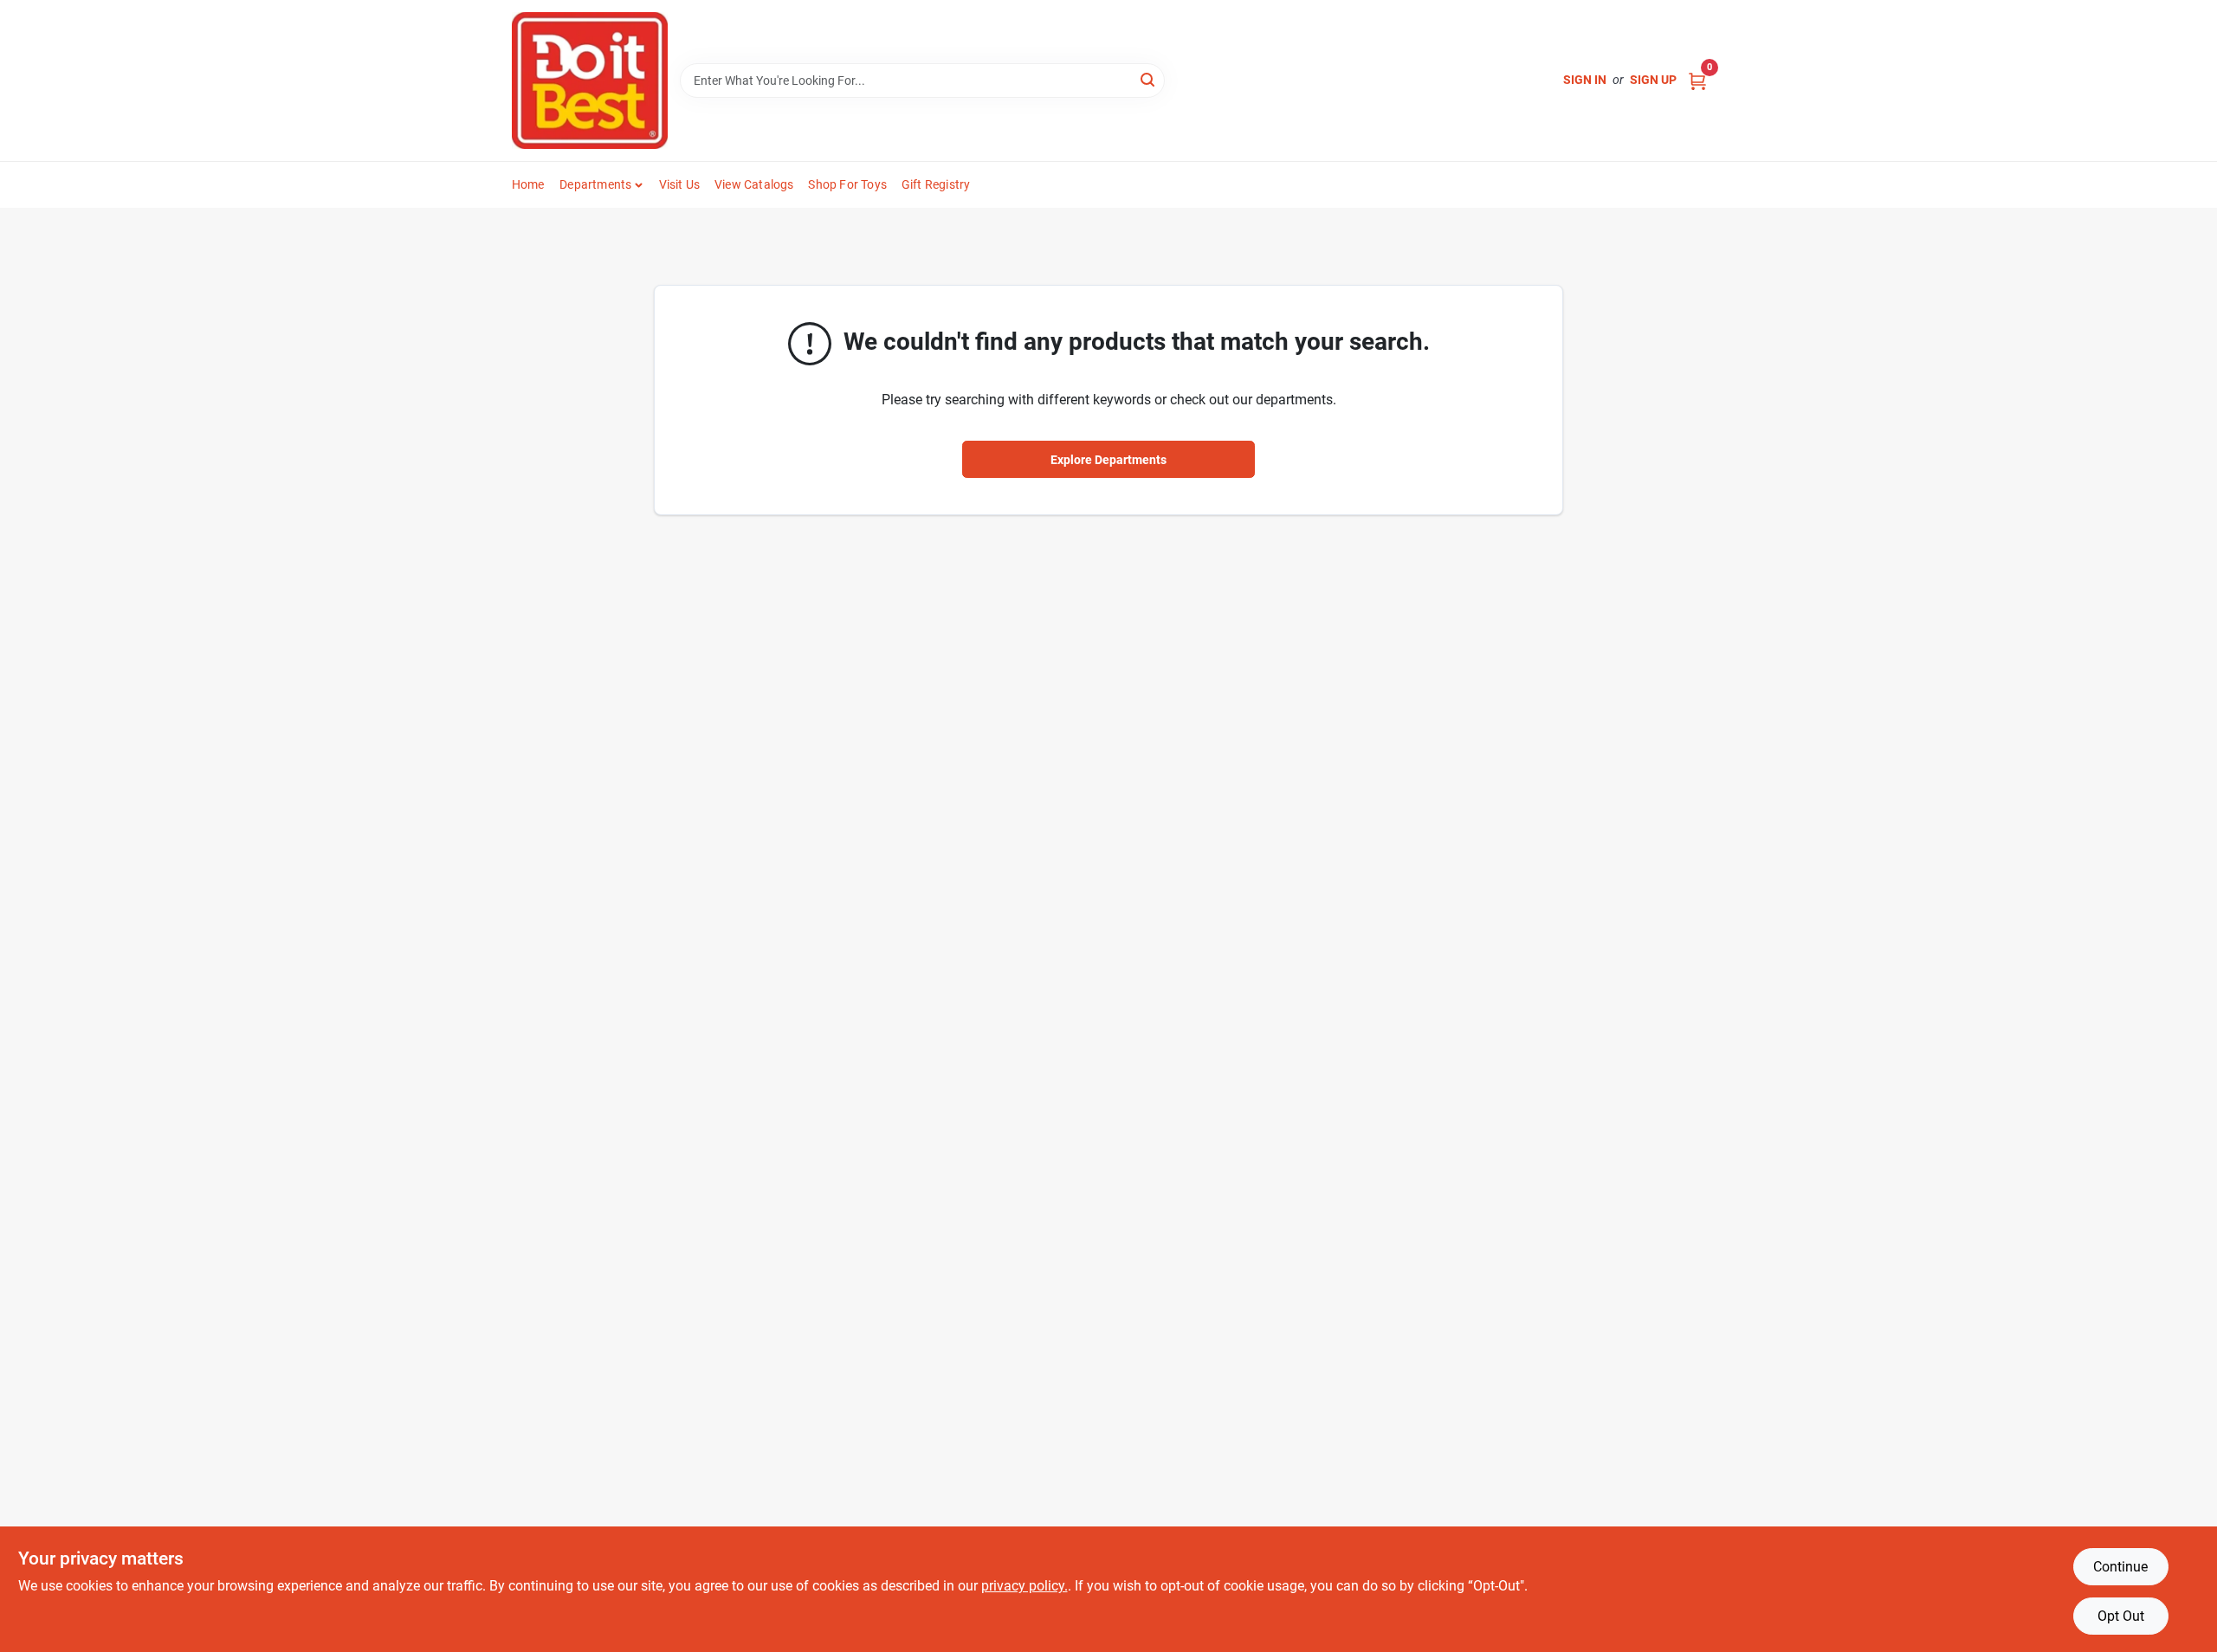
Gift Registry (936, 184)
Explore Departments (1108, 460)
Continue (2120, 1567)
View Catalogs (754, 184)
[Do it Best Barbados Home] (590, 81)
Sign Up (1653, 80)
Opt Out (2121, 1616)
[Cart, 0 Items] (1697, 80)
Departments (595, 184)
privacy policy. (1024, 1586)
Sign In (1585, 80)
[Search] (1149, 79)
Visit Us (680, 184)
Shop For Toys (847, 184)
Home (528, 184)
